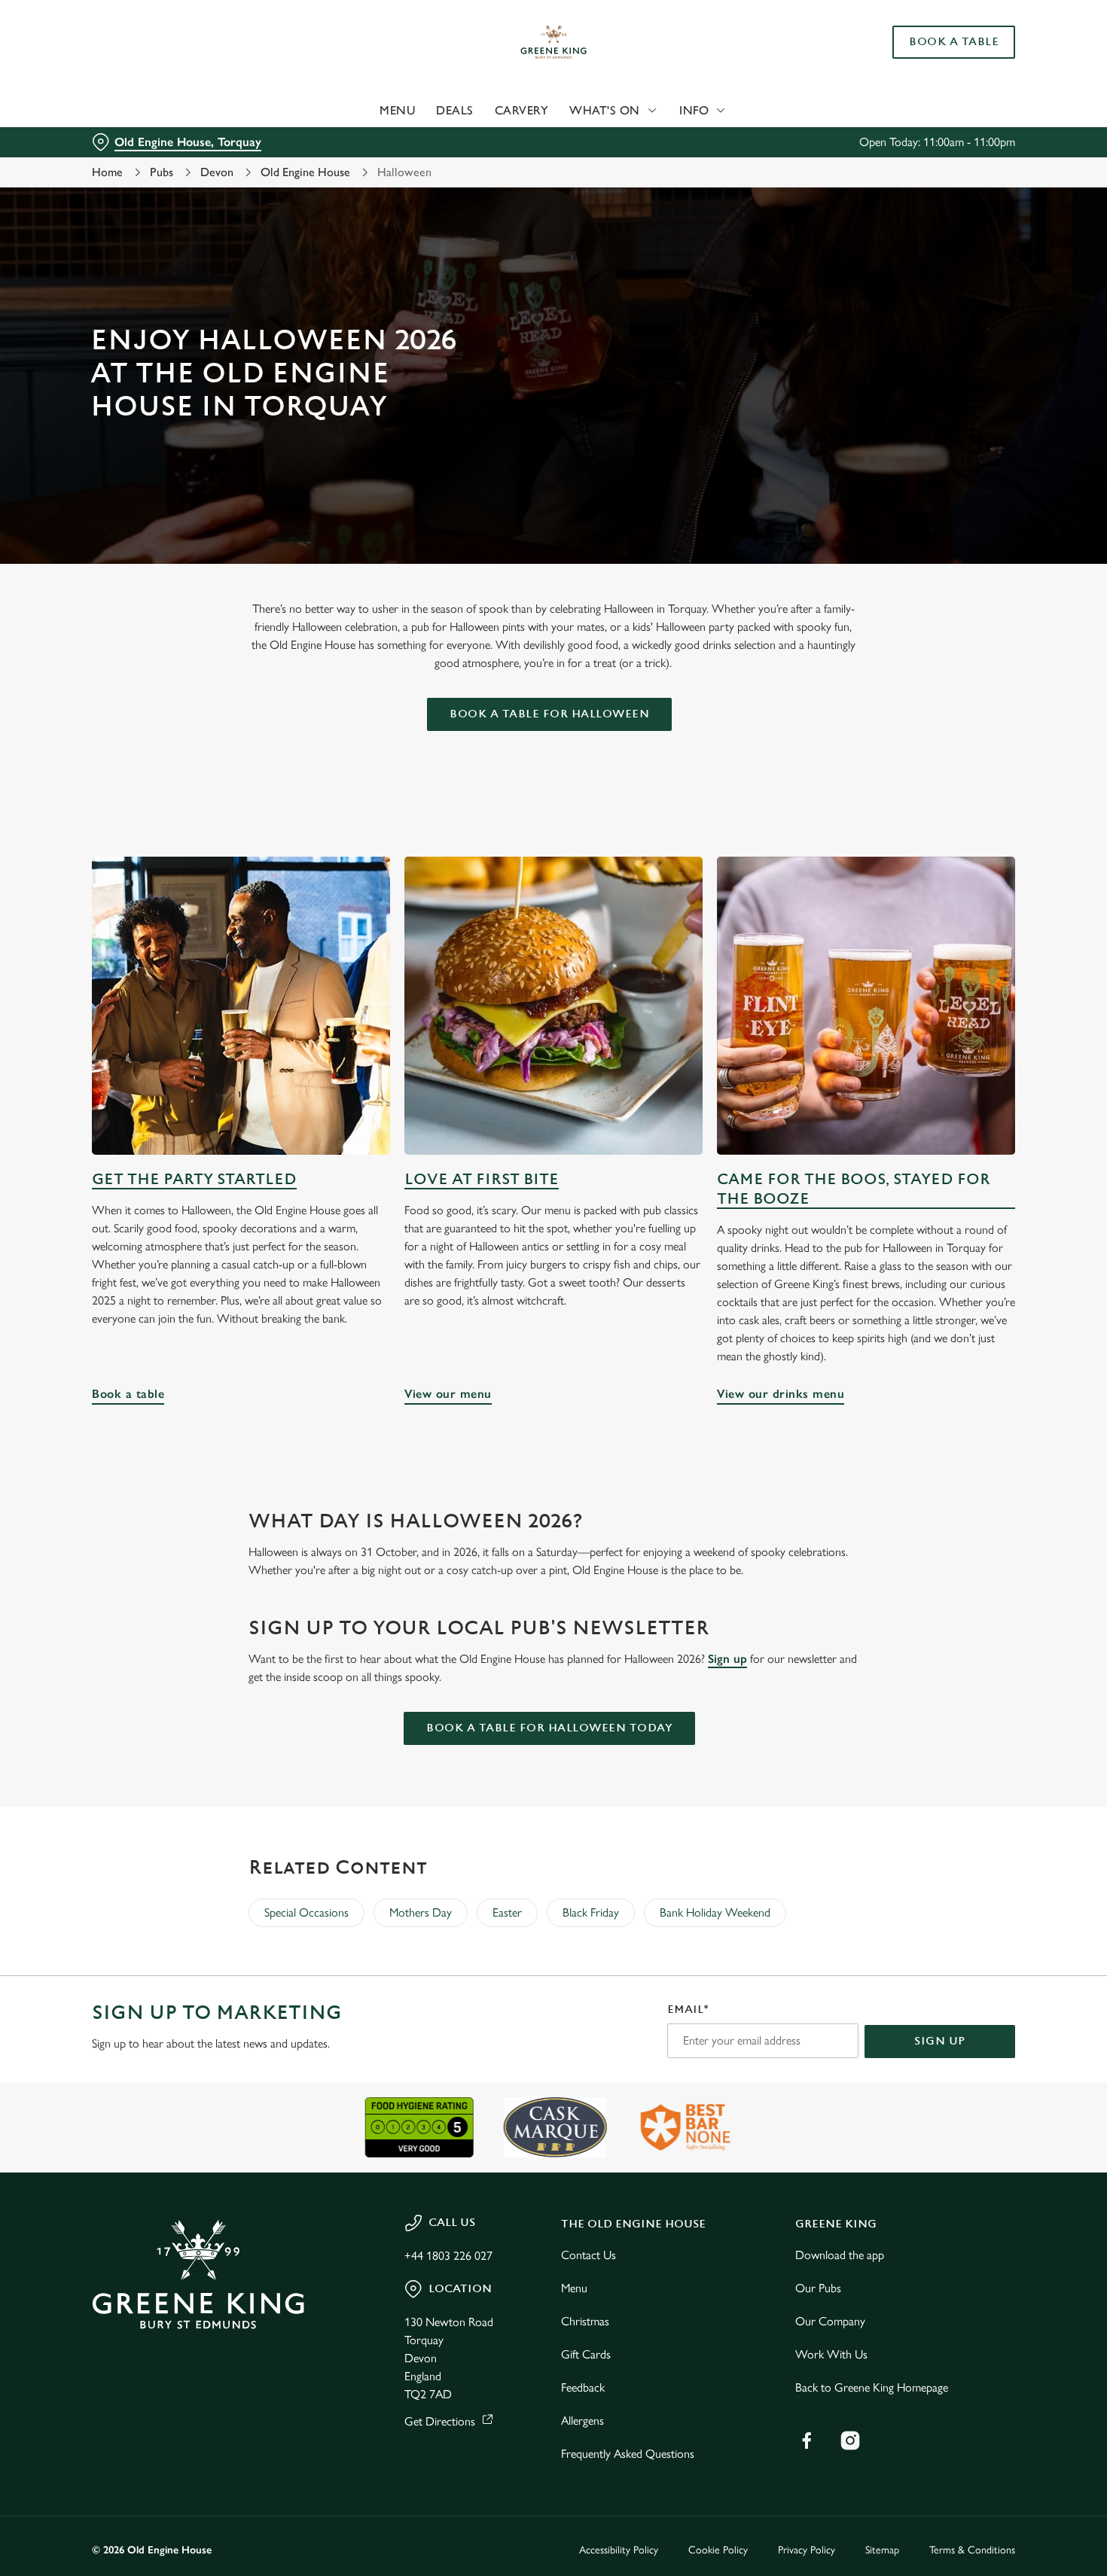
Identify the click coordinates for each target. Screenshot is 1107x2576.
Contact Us (589, 2255)
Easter (507, 1912)
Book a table (241, 1006)
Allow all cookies (981, 40)
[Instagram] (850, 2441)
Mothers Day (421, 1912)
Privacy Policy (807, 2550)
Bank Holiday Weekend (715, 1912)
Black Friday (591, 1912)
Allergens (582, 2421)
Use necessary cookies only (981, 89)
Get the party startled (194, 1179)
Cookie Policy (718, 2550)
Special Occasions (306, 1912)
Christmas (585, 2321)
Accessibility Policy (619, 2550)
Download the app (840, 2255)
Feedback (583, 2387)
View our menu (553, 1006)
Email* (688, 2010)
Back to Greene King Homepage (872, 2387)
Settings (772, 158)
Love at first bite (482, 1179)
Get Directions (440, 2421)
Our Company (830, 2321)
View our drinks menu (866, 1006)
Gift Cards (586, 2354)
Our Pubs (818, 2288)
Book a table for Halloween (549, 714)
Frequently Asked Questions (628, 2454)
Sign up (727, 1659)
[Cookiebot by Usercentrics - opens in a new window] (98, 159)
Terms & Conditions (972, 2550)
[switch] (433, 158)
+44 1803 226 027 (448, 2256)
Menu (574, 2288)
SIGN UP (940, 2041)
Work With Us (831, 2354)
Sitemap (882, 2550)
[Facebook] (807, 2441)
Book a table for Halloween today (549, 1728)
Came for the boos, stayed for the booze (854, 1189)
